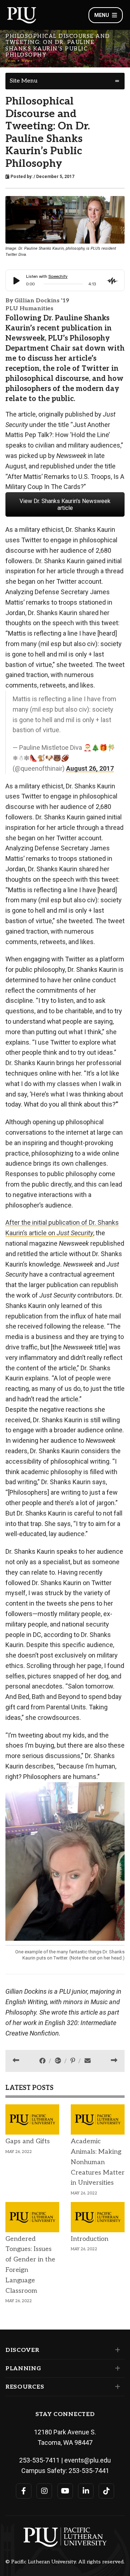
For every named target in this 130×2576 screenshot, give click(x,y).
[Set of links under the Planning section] (116, 2368)
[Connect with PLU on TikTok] (106, 2491)
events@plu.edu (88, 2460)
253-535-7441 (89, 2471)
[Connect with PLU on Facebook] (24, 2491)
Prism (11, 61)
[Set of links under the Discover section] (116, 2350)
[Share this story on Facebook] (43, 2061)
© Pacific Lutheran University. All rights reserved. (65, 2562)
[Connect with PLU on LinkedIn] (86, 2491)
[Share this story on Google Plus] (59, 2061)
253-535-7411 (39, 2460)
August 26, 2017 (90, 768)
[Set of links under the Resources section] (116, 2387)
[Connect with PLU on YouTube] (65, 2491)
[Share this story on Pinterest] (73, 2061)
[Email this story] (88, 2061)
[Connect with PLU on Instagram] (44, 2491)
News (27, 61)
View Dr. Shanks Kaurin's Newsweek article (65, 504)
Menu (102, 15)
